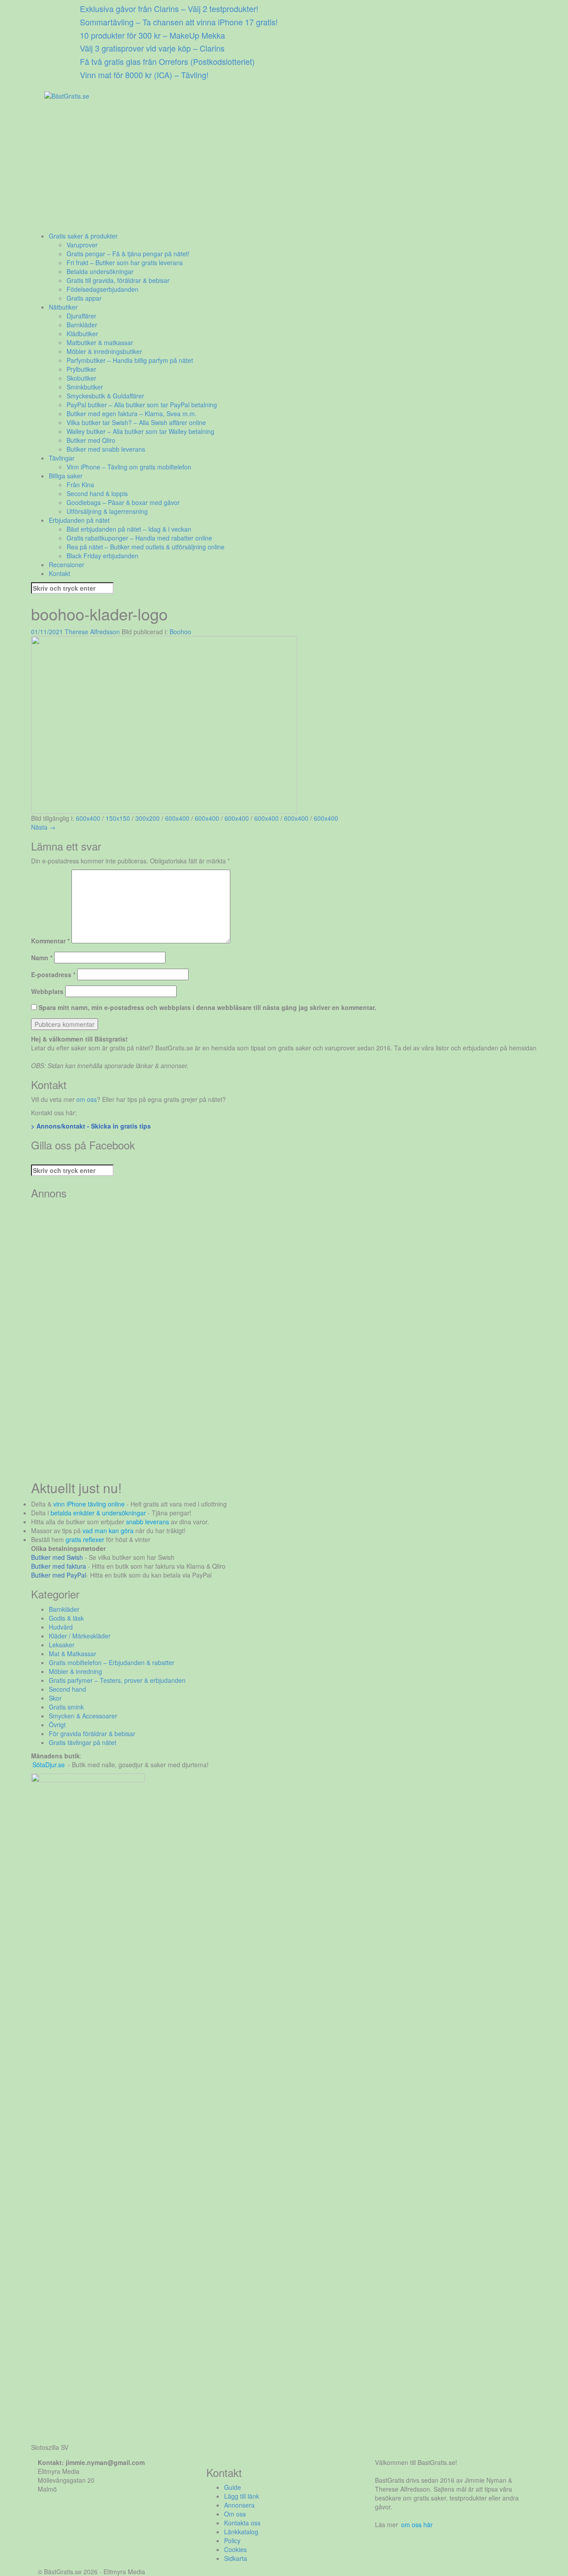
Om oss (235, 2514)
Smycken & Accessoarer (83, 1716)
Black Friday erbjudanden (103, 556)
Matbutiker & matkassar (100, 342)
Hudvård (61, 1627)
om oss (87, 1099)
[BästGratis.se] (67, 95)
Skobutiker (81, 378)
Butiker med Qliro (91, 440)
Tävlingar (62, 458)
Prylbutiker (81, 369)
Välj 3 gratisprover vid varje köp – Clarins (152, 48)
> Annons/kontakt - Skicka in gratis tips (91, 1126)
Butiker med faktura (59, 1566)
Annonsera (239, 2505)
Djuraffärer (81, 316)
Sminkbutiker (85, 387)
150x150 (118, 818)
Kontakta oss (242, 2523)
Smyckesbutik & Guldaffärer (105, 396)
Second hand (67, 1689)
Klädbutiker (82, 334)
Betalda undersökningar (100, 271)
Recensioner (67, 564)
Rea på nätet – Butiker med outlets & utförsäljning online (146, 547)
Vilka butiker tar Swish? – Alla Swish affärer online (136, 422)
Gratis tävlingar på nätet (83, 1742)
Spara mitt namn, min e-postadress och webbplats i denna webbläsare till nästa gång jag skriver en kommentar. (207, 1007)
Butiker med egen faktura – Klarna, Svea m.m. (132, 413)
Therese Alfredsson (92, 632)
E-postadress (53, 974)
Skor (55, 1698)
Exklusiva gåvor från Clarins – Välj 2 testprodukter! (169, 8)
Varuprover (82, 245)
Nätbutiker (63, 307)
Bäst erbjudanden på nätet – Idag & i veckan (129, 529)
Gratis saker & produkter (83, 236)
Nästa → (43, 827)
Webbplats (47, 991)
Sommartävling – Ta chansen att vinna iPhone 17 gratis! (179, 22)
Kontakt (59, 573)
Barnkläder (82, 325)
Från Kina (80, 485)
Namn (42, 958)
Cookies (235, 2549)
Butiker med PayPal (59, 1575)
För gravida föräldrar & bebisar (92, 1733)
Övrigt (57, 1725)
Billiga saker (66, 476)
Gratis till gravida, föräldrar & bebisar (118, 280)
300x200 (148, 818)
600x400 (88, 818)
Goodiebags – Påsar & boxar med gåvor (123, 502)
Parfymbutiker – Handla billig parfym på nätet (130, 360)
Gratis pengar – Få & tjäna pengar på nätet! (128, 254)
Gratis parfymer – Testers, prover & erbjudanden (117, 1680)
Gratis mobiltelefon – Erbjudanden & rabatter (112, 1662)
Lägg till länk (242, 2496)
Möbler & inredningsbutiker (104, 351)
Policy (232, 2540)
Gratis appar (84, 298)
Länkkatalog (241, 2532)
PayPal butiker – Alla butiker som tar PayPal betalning (142, 405)
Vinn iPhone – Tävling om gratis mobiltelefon (129, 467)
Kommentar (50, 941)
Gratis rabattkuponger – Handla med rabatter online (139, 538)
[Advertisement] (284, 169)
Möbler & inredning (75, 1671)
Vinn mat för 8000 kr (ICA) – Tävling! (144, 75)
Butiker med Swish (57, 1557)
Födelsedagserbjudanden (103, 289)
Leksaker (62, 1645)
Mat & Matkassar (73, 1654)
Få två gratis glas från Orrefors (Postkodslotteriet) (167, 61)
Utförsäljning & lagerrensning (107, 511)
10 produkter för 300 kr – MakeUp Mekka (152, 35)
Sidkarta (236, 2558)
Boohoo (180, 632)
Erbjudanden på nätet (79, 520)
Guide (233, 2487)
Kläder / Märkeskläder (80, 1636)
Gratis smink (66, 1707)
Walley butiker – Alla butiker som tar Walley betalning (140, 431)
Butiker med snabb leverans (106, 449)
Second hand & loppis (97, 493)
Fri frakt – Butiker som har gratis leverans (125, 262)
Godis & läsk (66, 1618)
